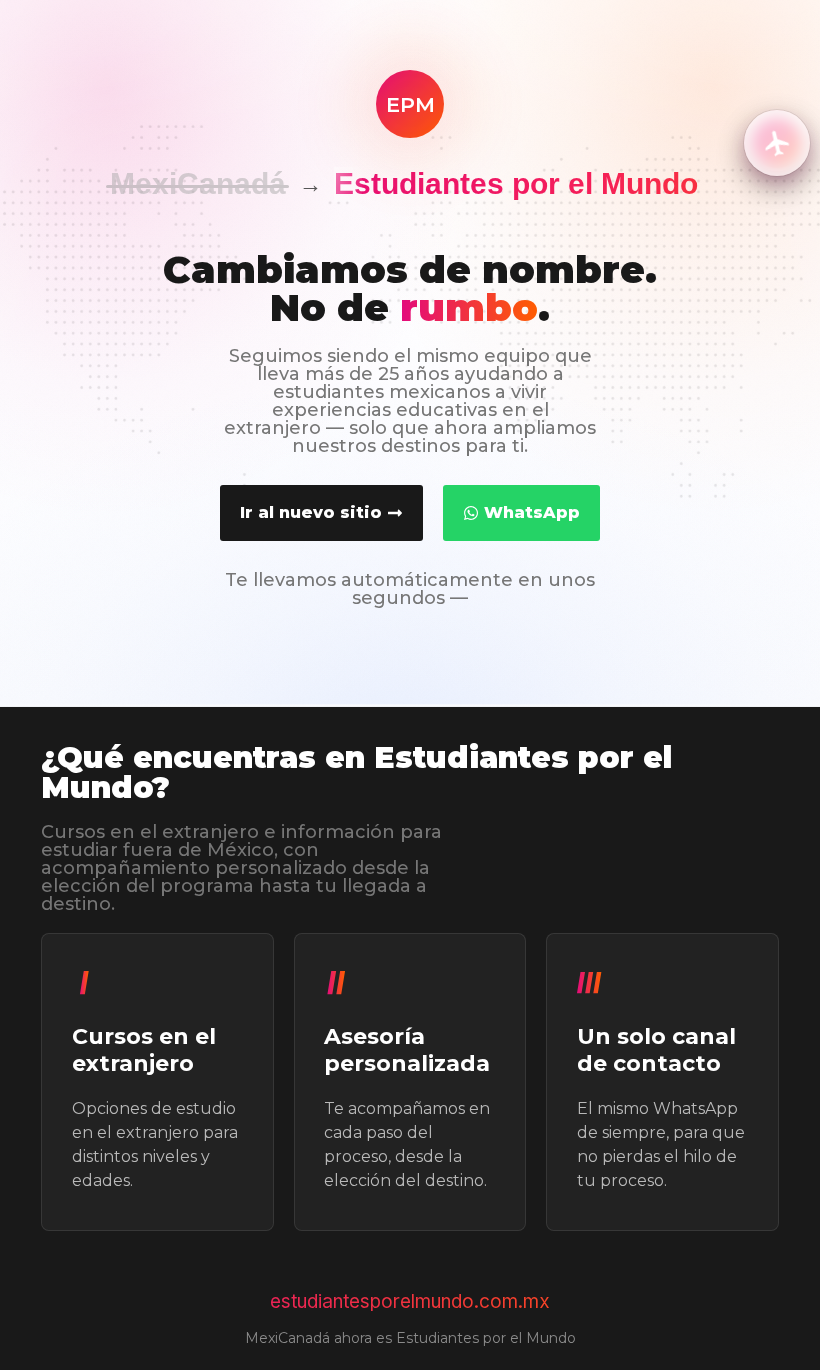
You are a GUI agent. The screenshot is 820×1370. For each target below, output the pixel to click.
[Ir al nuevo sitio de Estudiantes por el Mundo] (777, 143)
